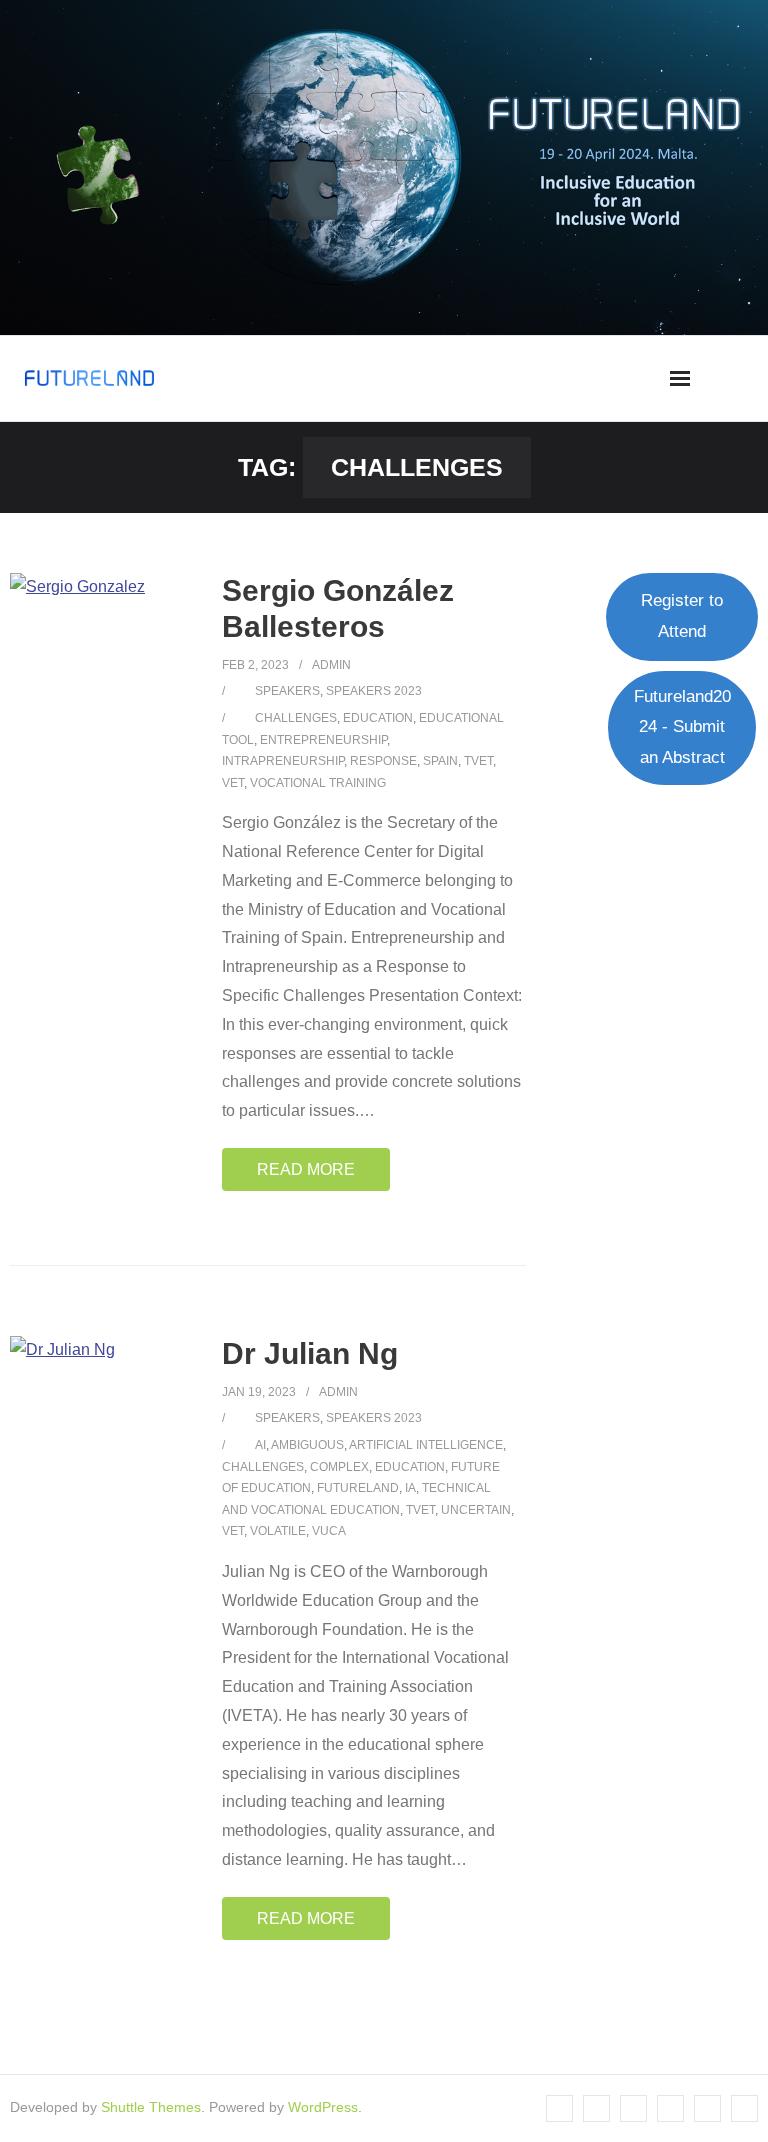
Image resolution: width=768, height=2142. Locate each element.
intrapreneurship (283, 761)
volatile (278, 1531)
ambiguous (307, 1445)
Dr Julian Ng (310, 1353)
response (383, 761)
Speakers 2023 (374, 691)
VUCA (329, 1531)
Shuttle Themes (151, 2107)
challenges (296, 718)
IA (410, 1488)
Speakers (287, 691)
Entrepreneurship (323, 740)
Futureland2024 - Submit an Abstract (682, 727)
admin (331, 665)
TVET (478, 761)
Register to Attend (682, 616)
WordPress (323, 2107)
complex (339, 1467)
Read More (306, 1169)
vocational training (318, 783)
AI (260, 1445)
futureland (358, 1488)
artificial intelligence (426, 1445)
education (378, 718)
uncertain (476, 1510)
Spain (440, 761)
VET (233, 783)
